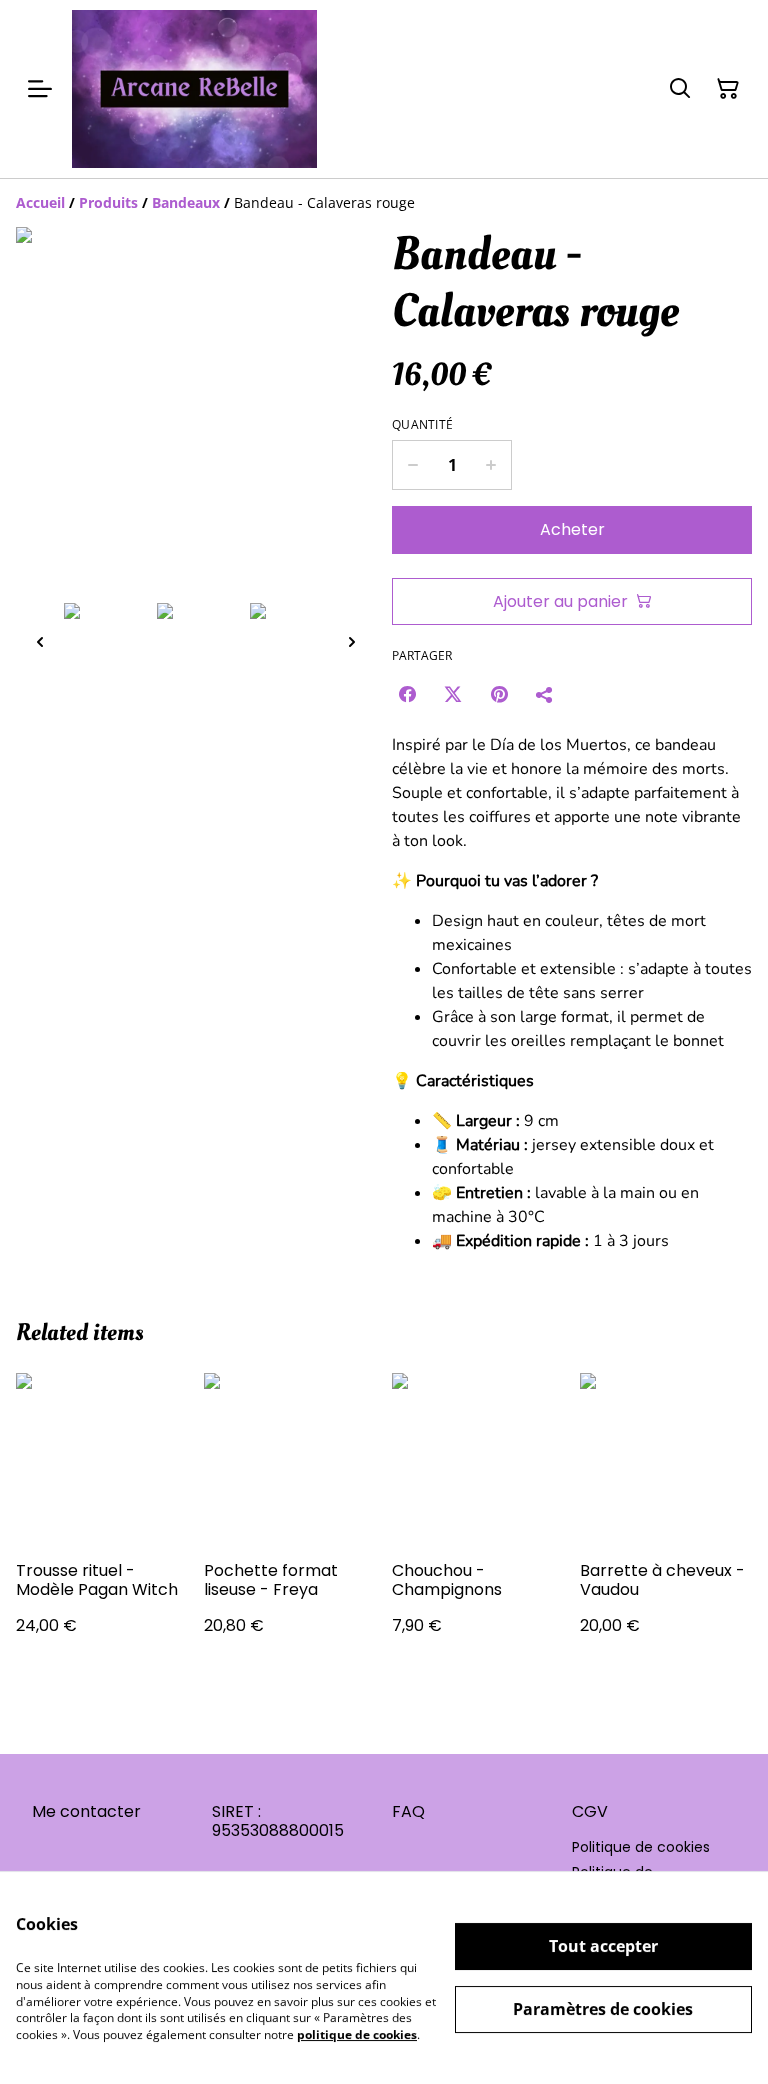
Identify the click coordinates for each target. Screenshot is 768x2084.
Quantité (422, 425)
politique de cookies (357, 2034)
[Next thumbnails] (352, 641)
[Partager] (545, 694)
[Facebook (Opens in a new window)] (407, 694)
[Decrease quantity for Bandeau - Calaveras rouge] (412, 465)
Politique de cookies (641, 1847)
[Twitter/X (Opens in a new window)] (453, 694)
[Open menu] (40, 89)
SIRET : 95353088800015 (278, 1821)
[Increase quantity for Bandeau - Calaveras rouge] (491, 465)
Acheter (572, 529)
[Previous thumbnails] (40, 641)
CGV (590, 1811)
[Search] (680, 89)
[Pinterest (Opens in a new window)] (499, 694)
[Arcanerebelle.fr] (194, 89)
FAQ (408, 1811)
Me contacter (86, 1811)
